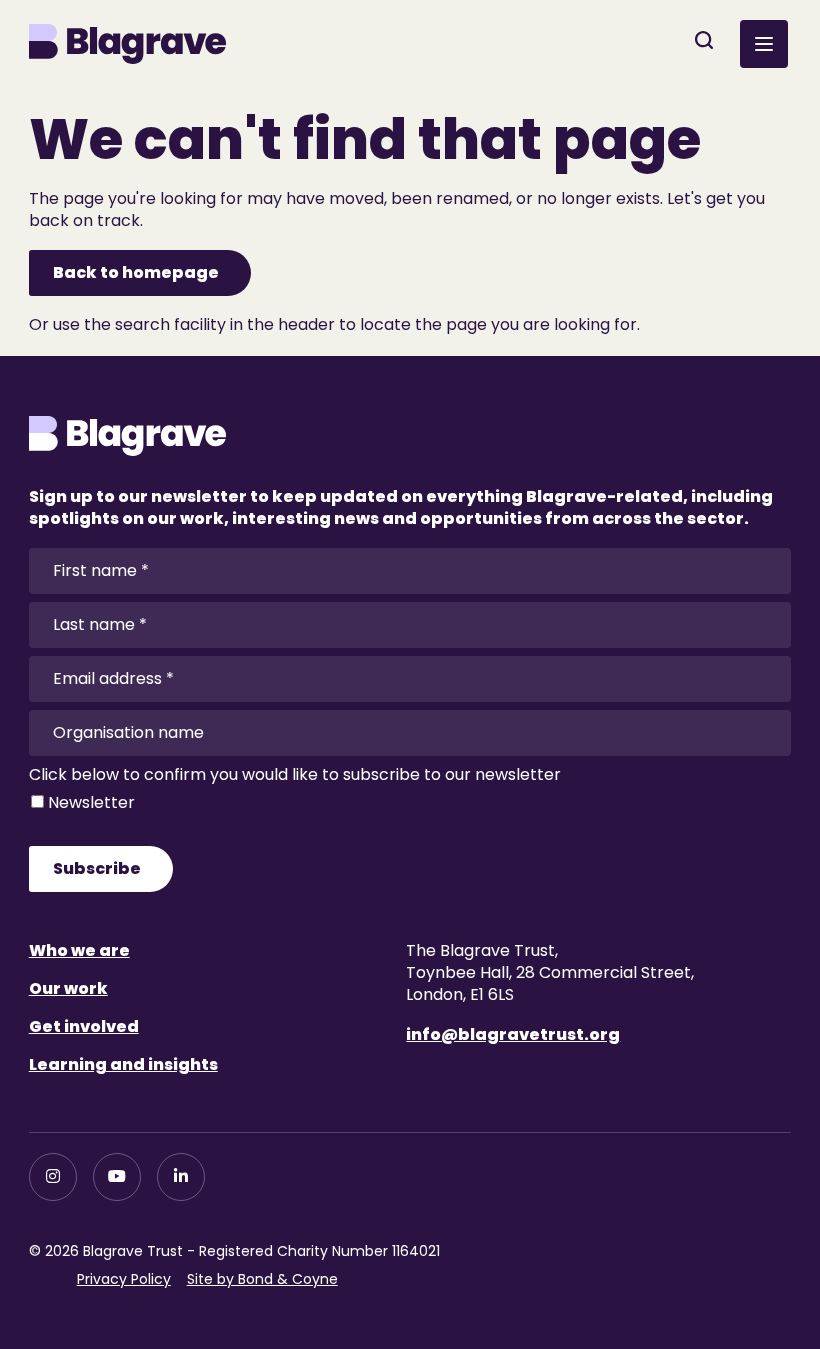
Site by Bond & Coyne (262, 1279)
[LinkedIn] (181, 1177)
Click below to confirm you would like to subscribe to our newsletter (295, 775)
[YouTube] (117, 1177)
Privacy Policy (124, 1279)
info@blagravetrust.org (513, 1034)
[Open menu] (764, 44)
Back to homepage (136, 272)
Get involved (84, 1026)
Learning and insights (123, 1064)
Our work (68, 988)
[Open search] (704, 40)
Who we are (79, 950)
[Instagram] (53, 1177)
